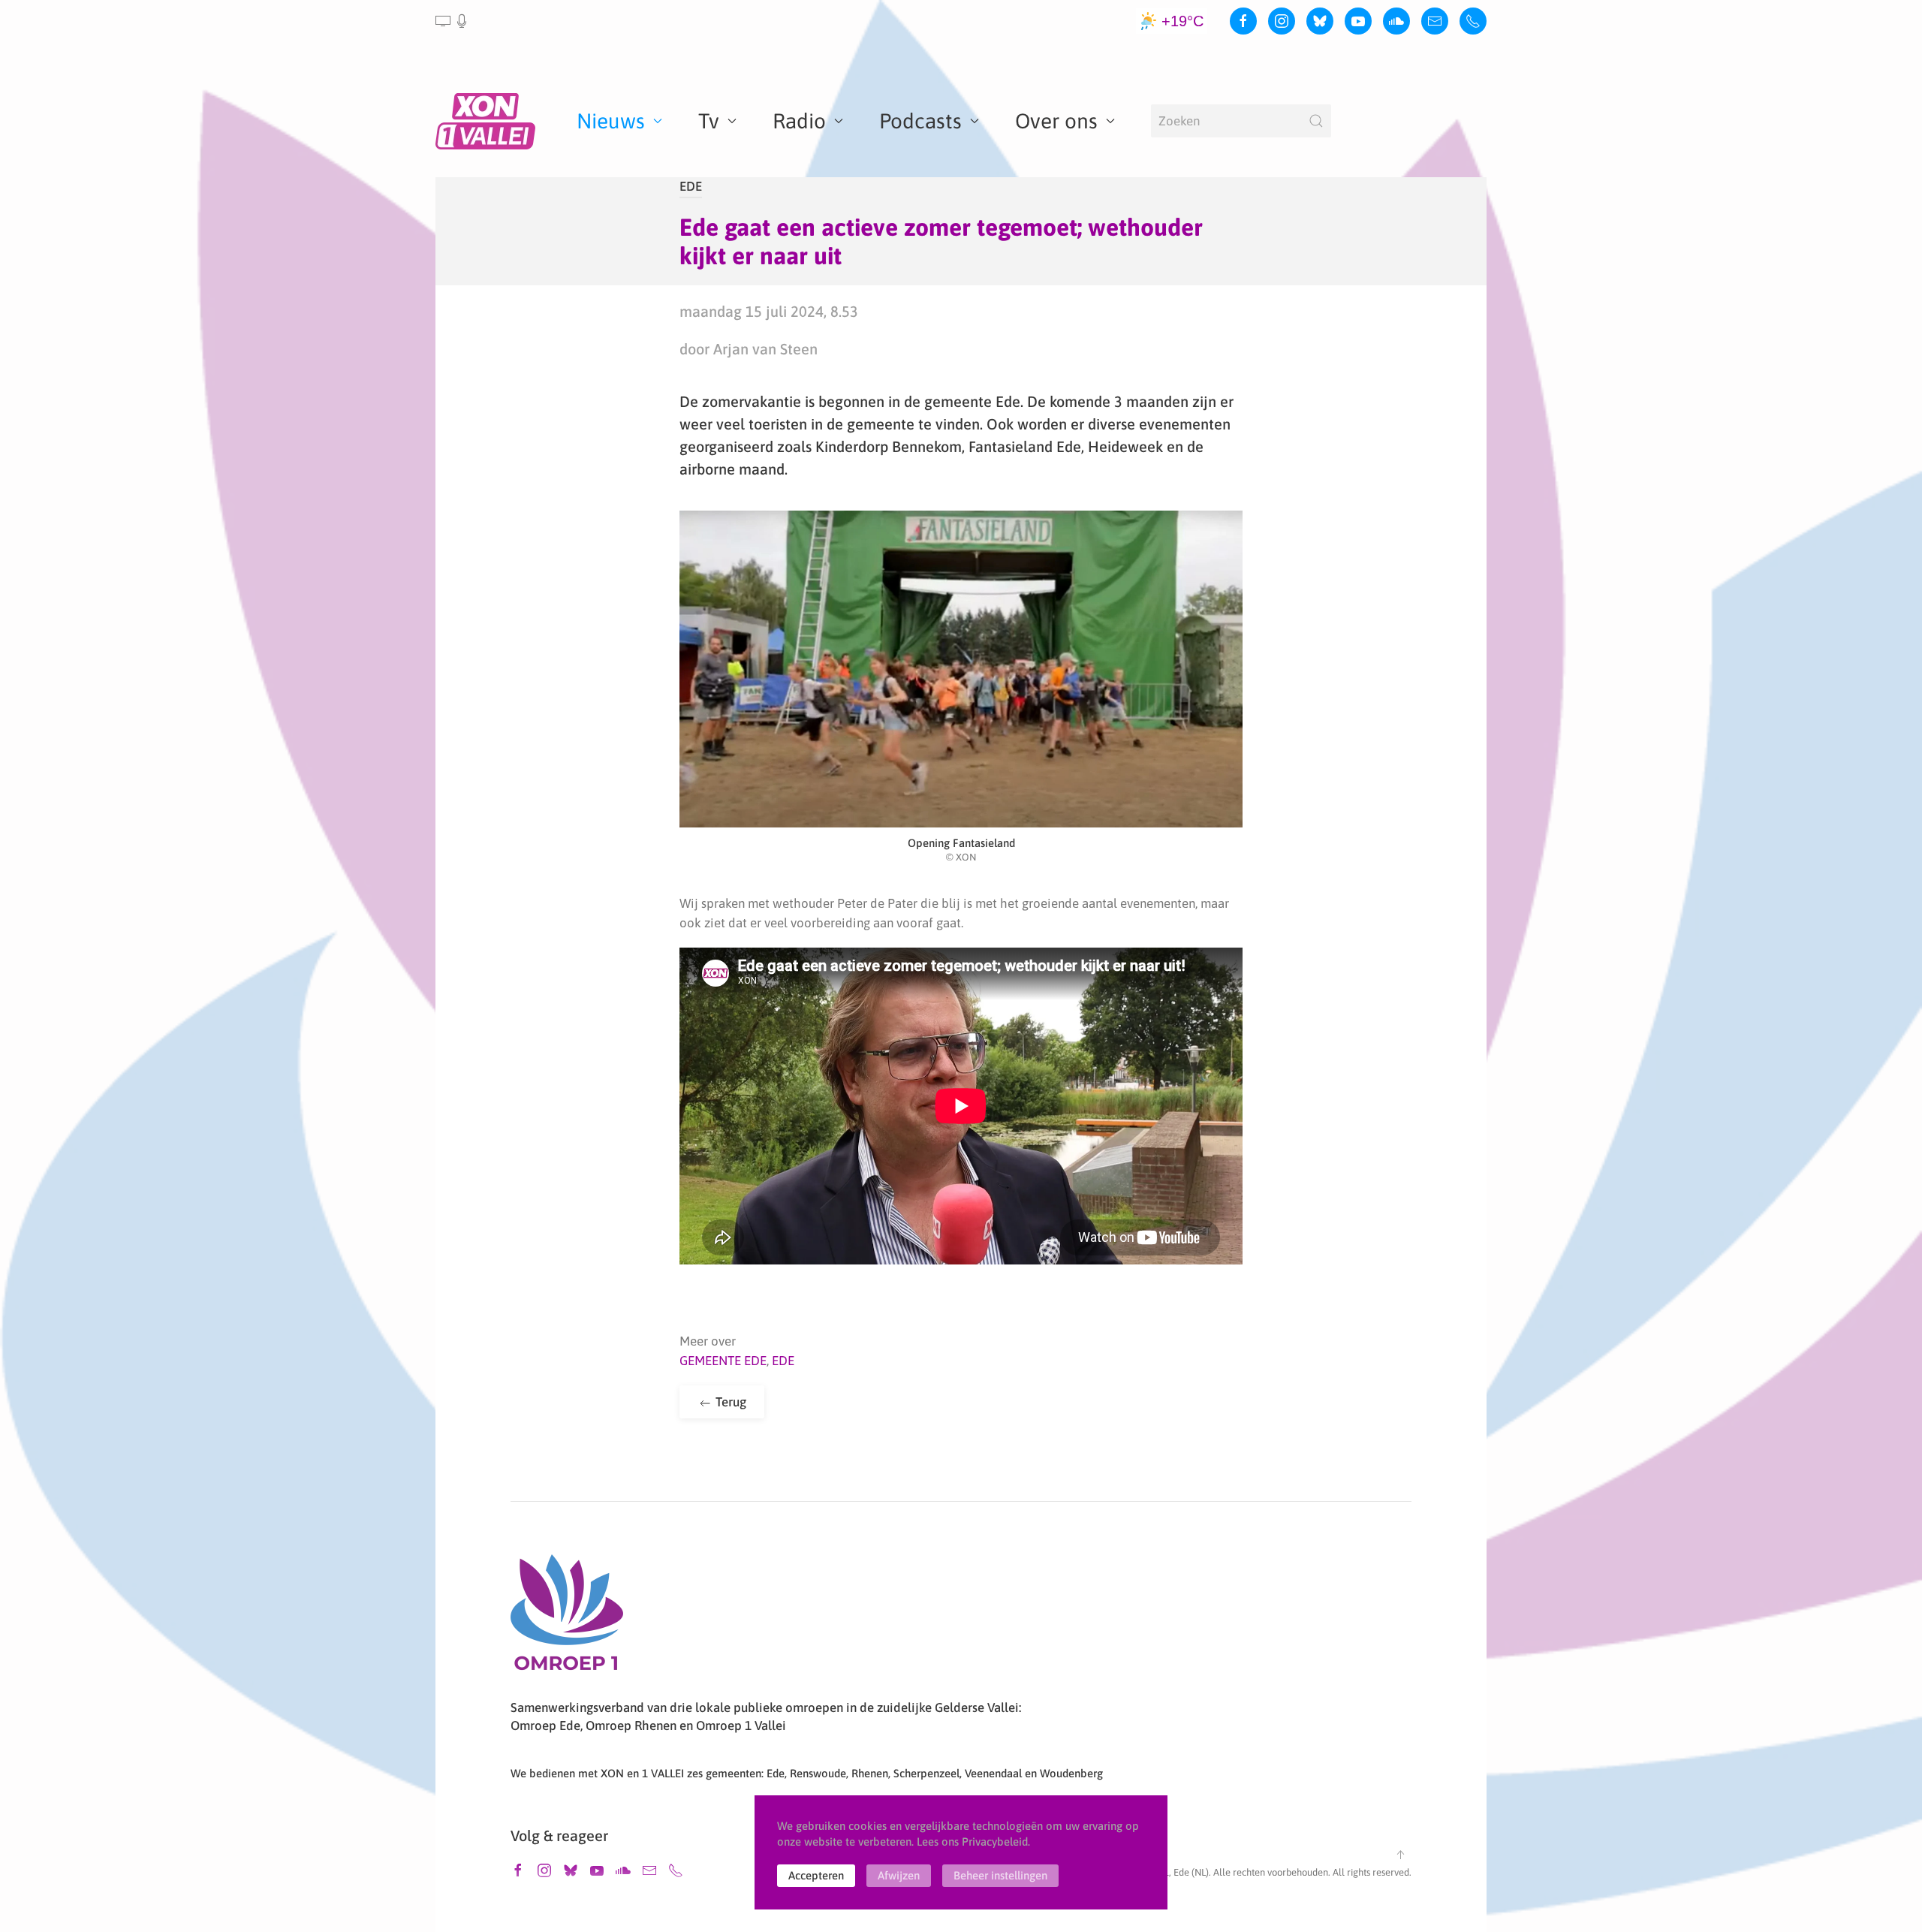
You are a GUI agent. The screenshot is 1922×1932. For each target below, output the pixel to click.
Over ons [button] (1056, 121)
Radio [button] (799, 121)
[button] (452, 21)
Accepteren (816, 1875)
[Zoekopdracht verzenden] (1316, 121)
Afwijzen (899, 1875)
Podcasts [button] (920, 121)
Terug (729, 1402)
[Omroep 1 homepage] (567, 1618)
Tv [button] (709, 121)
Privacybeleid (995, 1842)
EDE (691, 186)
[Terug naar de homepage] (488, 121)
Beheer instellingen (1000, 1875)
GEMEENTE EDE (723, 1361)
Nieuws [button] (611, 121)
